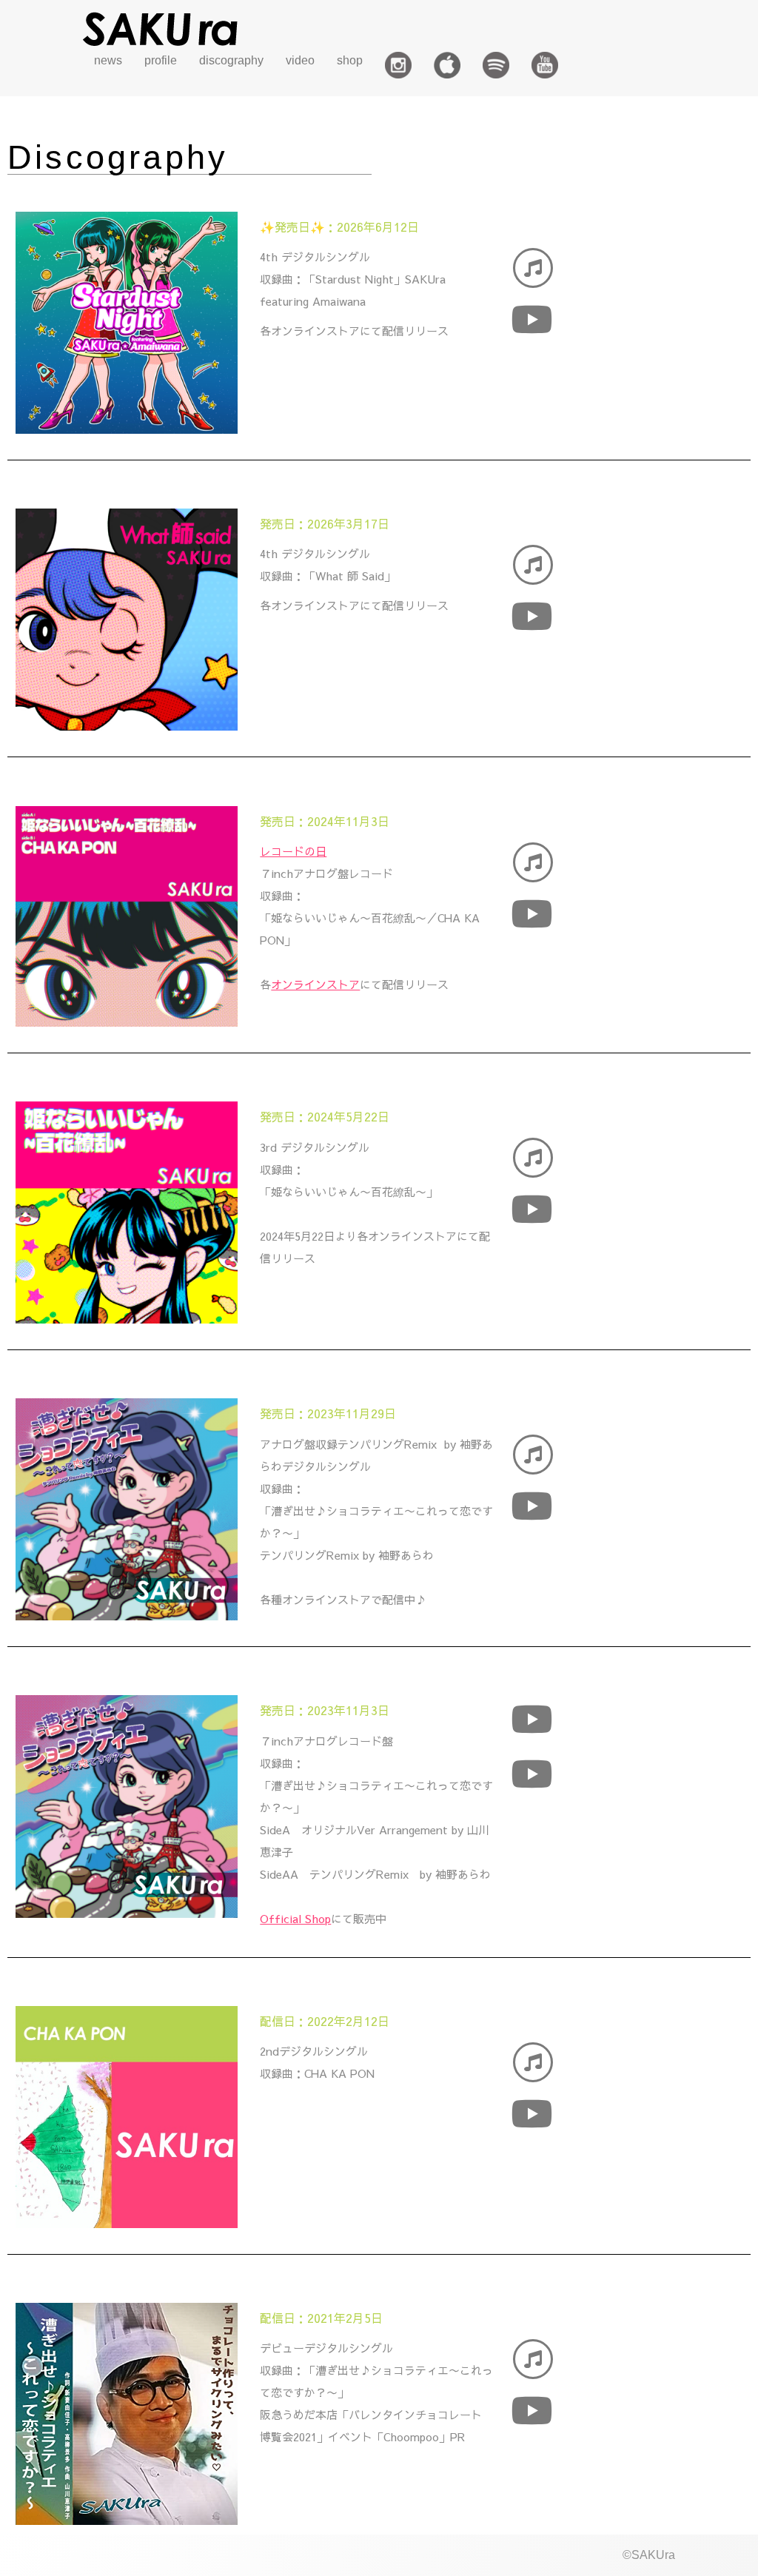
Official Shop (295, 1918)
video (300, 60)
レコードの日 (293, 851)
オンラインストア (315, 984)
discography (231, 60)
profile (161, 60)
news (108, 60)
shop (350, 60)
